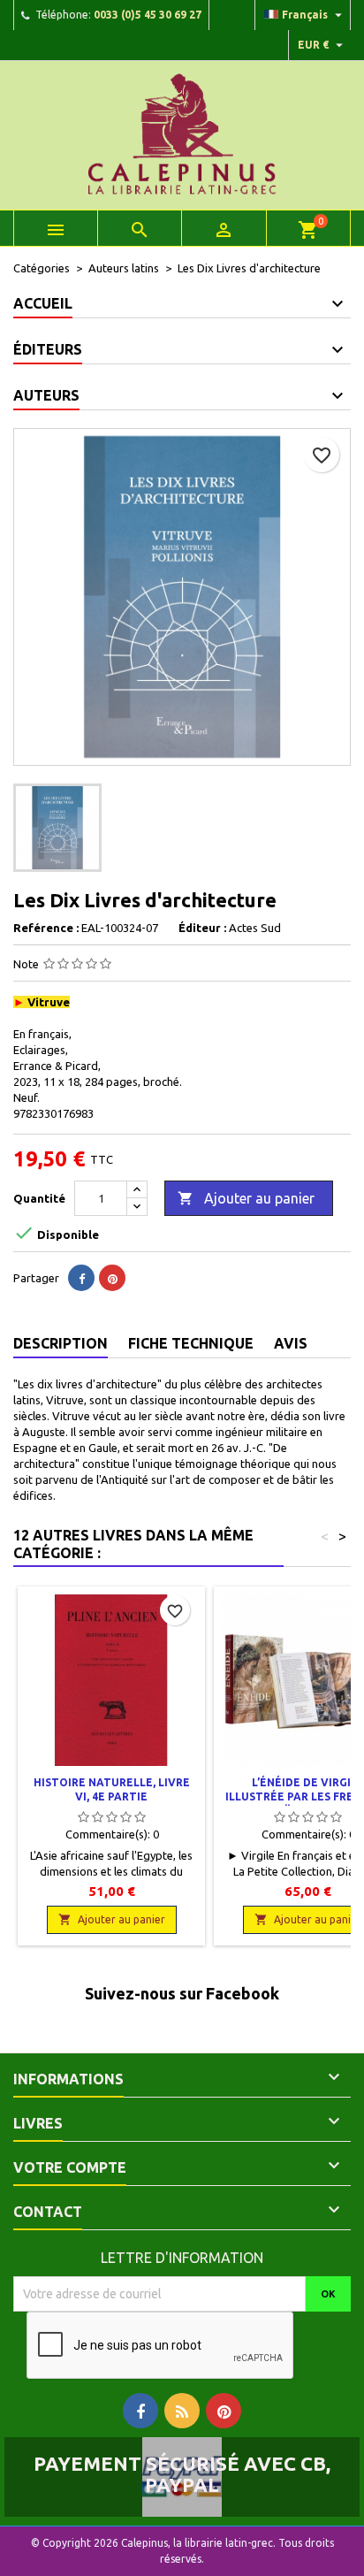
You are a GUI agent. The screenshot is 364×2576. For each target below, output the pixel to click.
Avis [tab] (291, 1343)
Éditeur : (202, 928)
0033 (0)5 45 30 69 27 (148, 15)
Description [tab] (61, 1343)
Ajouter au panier (246, 1198)
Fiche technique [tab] (191, 1343)
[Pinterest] (112, 1278)
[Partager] (81, 1278)
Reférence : (46, 928)
